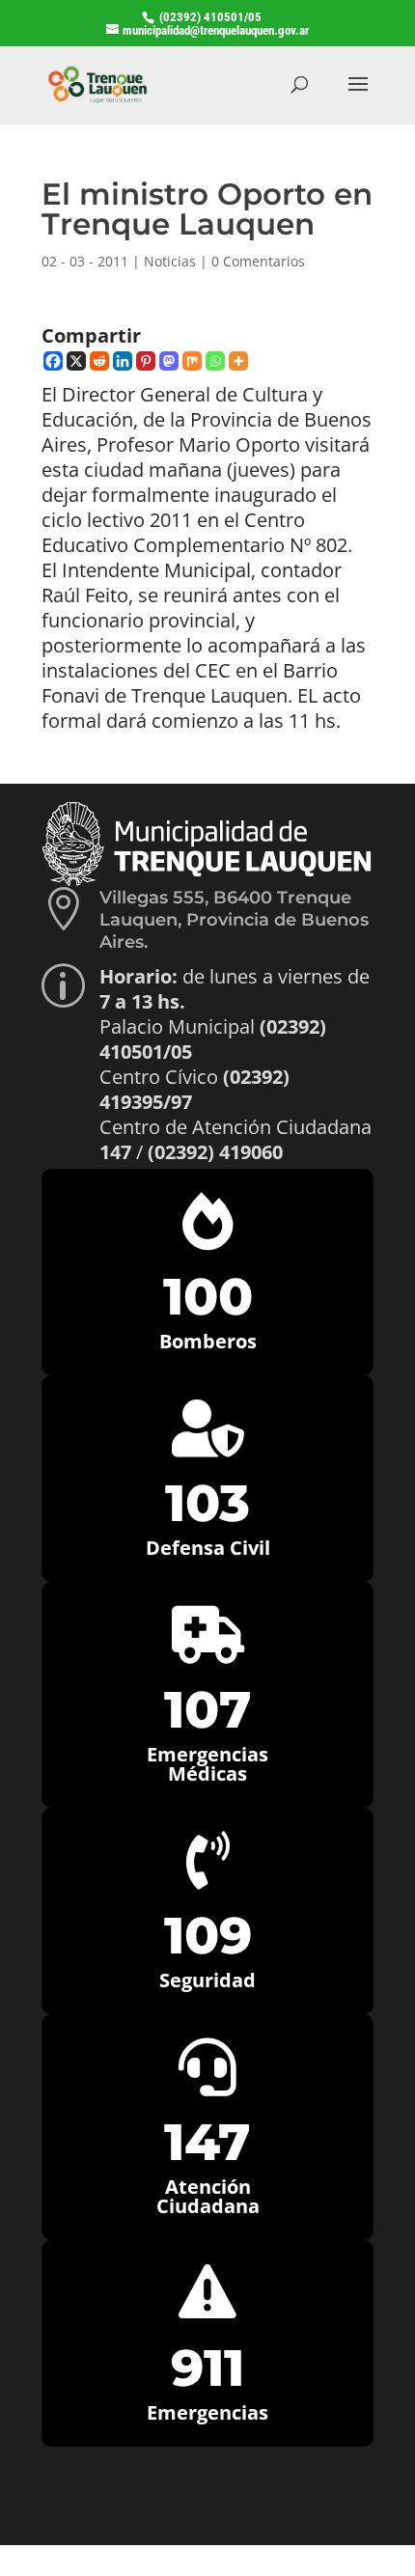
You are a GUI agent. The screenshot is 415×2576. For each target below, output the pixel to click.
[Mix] (192, 361)
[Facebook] (53, 361)
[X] (76, 361)
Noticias (170, 261)
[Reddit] (99, 361)
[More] (238, 361)
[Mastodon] (169, 361)
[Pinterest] (146, 361)
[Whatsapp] (215, 361)
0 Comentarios (258, 261)
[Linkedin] (123, 361)
